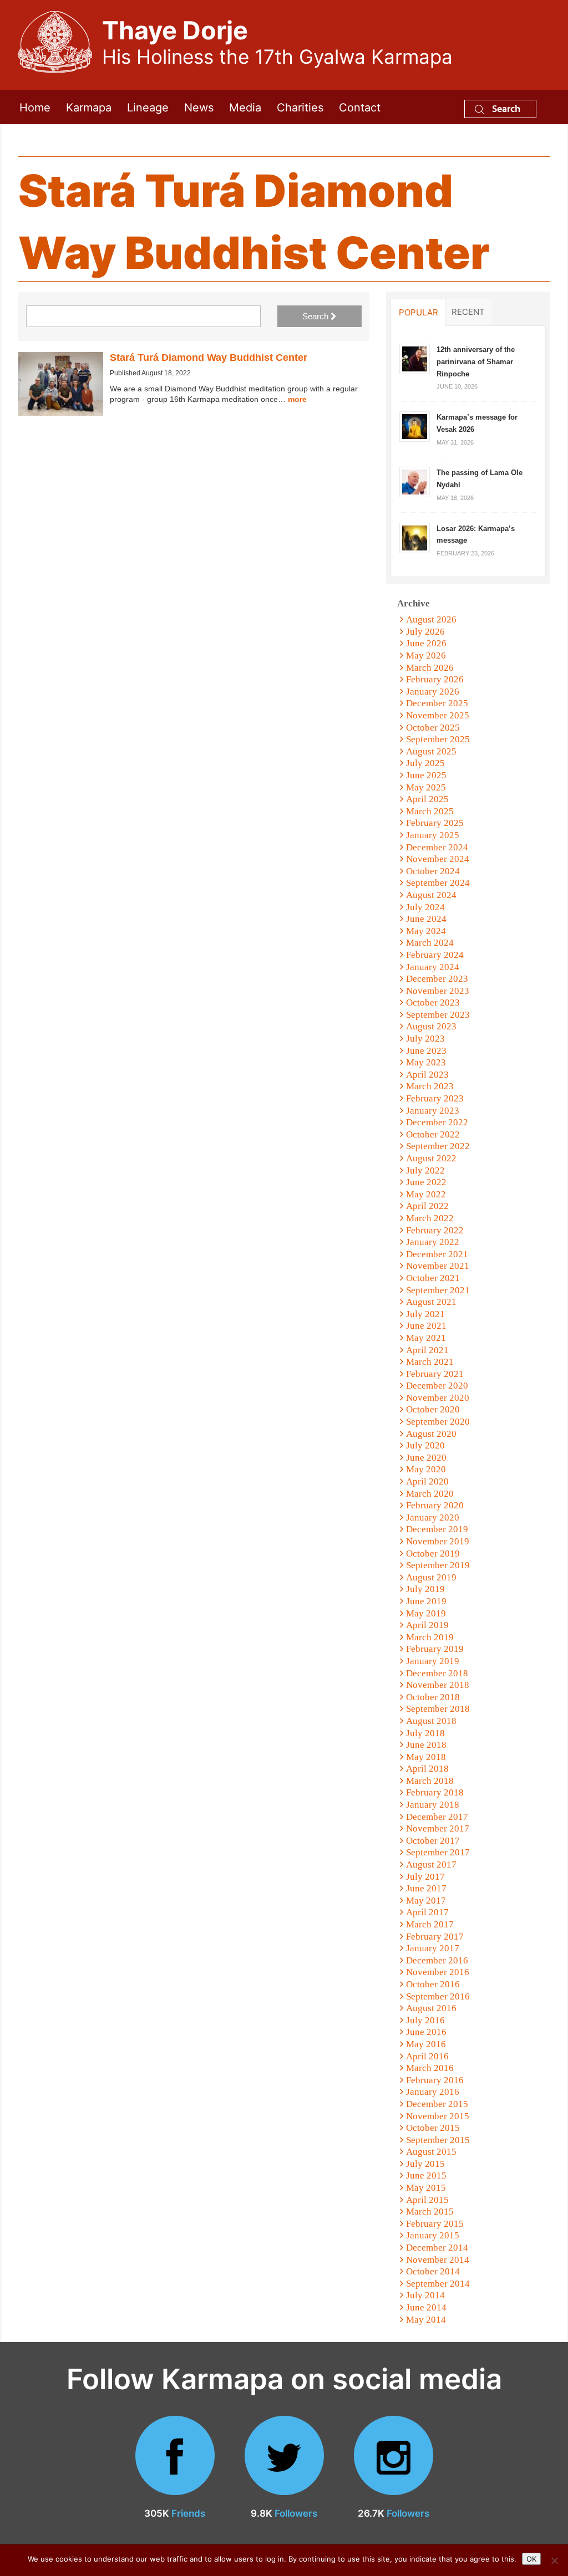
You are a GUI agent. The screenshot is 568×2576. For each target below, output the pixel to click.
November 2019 (438, 1541)
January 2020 (433, 1517)
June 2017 (426, 1888)
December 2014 (437, 2248)
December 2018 (437, 1673)
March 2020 (430, 1494)
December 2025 (437, 703)
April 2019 (427, 1625)
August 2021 (431, 1302)
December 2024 (437, 847)
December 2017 (437, 1817)
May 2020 (426, 1469)
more (297, 399)
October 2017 (433, 1841)
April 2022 (427, 1206)
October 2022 (433, 1134)
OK (531, 2559)
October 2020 (433, 1409)
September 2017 (438, 1852)
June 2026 (426, 643)
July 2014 (425, 2295)
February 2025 (435, 823)
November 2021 (438, 1266)
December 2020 (437, 1386)
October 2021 (433, 1278)
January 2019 (433, 1661)
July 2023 (425, 1039)
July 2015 (425, 2164)
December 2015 (437, 2104)
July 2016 (425, 2020)
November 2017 (438, 1828)
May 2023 (426, 1062)
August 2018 (431, 1721)
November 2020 (438, 1398)
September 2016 (438, 1996)
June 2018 (426, 1745)
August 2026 (431, 619)
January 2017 (433, 1948)
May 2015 (426, 2188)
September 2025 (438, 739)
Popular (419, 312)
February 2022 (435, 1230)
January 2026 (433, 692)
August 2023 (431, 1026)
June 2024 (426, 919)
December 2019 (437, 1529)
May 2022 (426, 1194)
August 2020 (431, 1434)
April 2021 (427, 1350)
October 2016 (433, 1984)
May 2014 (426, 2320)
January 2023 (433, 1111)
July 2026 (425, 632)
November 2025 (438, 715)
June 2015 (426, 2175)
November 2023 (438, 991)
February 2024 (435, 955)
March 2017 (430, 1924)
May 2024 (426, 931)
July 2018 (425, 1733)
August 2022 (431, 1158)
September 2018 (438, 1709)
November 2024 (438, 859)
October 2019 (433, 1554)
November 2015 (438, 2116)
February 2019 (435, 1649)
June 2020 (426, 1458)
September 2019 (438, 1565)
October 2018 (433, 1697)
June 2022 (426, 1182)
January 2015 (433, 2235)
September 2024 (438, 883)
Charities (300, 107)
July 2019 (425, 1589)
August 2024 (431, 895)
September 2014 (438, 2284)
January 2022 (433, 1242)
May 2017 (426, 1901)
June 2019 (426, 1601)
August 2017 (431, 1865)
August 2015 (431, 2152)
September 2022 (438, 1146)
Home (35, 107)
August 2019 (431, 1577)
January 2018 (433, 1805)
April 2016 (427, 2056)
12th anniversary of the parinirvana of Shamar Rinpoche (476, 361)
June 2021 (426, 1326)
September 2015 (438, 2140)
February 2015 (435, 2224)
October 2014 (433, 2271)
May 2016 (426, 2044)
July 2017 (425, 1877)
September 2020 (438, 1422)
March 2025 (430, 811)
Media (245, 107)
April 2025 (427, 799)
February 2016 (435, 2080)
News (199, 107)
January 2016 (433, 2092)
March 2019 (430, 1637)
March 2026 (430, 668)
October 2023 (433, 1003)
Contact (360, 107)
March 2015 (430, 2212)
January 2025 (433, 835)
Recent (468, 312)
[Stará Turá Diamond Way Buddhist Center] (61, 384)
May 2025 (426, 787)
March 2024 (430, 943)
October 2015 (433, 2128)
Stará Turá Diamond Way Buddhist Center (209, 358)
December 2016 (437, 1960)
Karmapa (89, 107)
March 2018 (430, 1781)
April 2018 (427, 1769)
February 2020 (435, 1505)
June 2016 (426, 2032)
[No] (554, 2560)
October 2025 (433, 728)
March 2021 (430, 1362)
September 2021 (438, 1290)
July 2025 (425, 763)
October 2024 (433, 871)
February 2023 (435, 1098)
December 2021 (437, 1254)
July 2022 (425, 1170)
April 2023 (427, 1075)
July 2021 (425, 1314)
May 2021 (426, 1338)
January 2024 (433, 967)
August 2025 (431, 751)
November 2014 (438, 2260)
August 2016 (431, 2008)
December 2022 (437, 1122)
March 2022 (430, 1218)
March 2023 (430, 1086)
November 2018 (438, 1685)
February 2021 (435, 1374)
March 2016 (430, 2068)
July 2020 (425, 1445)
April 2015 (427, 2200)
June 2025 (426, 775)
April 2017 (427, 1912)
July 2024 (425, 907)
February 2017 (435, 1937)
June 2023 (426, 1051)
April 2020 (427, 1481)
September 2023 (438, 1015)
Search (505, 108)
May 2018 (426, 1757)
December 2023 (437, 979)
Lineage (148, 107)
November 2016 (438, 1972)
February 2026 (435, 679)
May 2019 (426, 1613)
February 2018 (435, 1792)
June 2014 (426, 2307)
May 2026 (426, 656)
